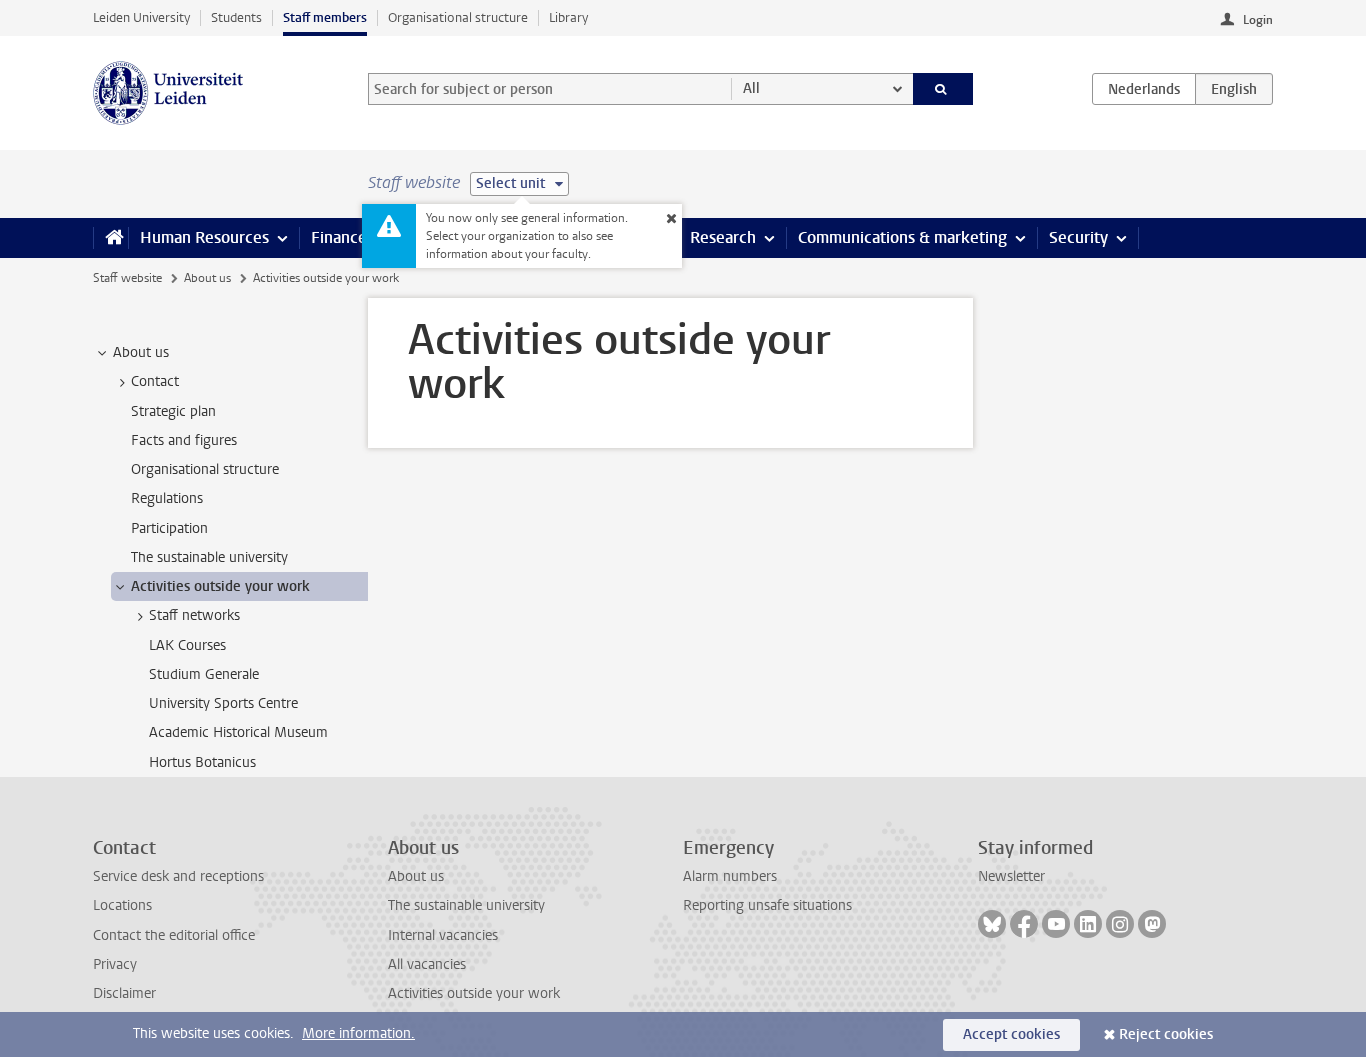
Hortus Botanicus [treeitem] (202, 762)
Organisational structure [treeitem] (205, 469)
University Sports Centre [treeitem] (223, 703)
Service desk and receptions (178, 876)
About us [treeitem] (141, 352)
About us (207, 278)
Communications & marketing (902, 237)
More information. (358, 1033)
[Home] (110, 238)
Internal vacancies (443, 935)
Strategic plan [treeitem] (173, 411)
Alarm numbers (730, 876)
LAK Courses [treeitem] (187, 645)
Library (568, 17)
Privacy (115, 964)
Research (723, 237)
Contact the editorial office (174, 935)
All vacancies (427, 964)
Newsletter (1011, 876)
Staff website (127, 278)
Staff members (325, 17)
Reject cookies (1166, 1034)
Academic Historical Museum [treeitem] (238, 732)
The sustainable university (466, 905)
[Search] (943, 89)
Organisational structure (458, 17)
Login (1258, 20)
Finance (339, 237)
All (751, 88)
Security (1078, 237)
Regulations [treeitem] (167, 498)
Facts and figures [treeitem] (184, 440)
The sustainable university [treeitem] (209, 557)
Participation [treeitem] (169, 528)
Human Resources (204, 237)
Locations (122, 905)
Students (236, 17)
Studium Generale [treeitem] (204, 674)
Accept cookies (1011, 1034)
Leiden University (141, 17)
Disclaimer (124, 993)
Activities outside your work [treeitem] (220, 586)
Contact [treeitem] (155, 381)
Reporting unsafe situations (767, 905)
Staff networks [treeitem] (194, 615)
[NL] (1144, 89)
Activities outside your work (474, 993)
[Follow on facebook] (1024, 924)
